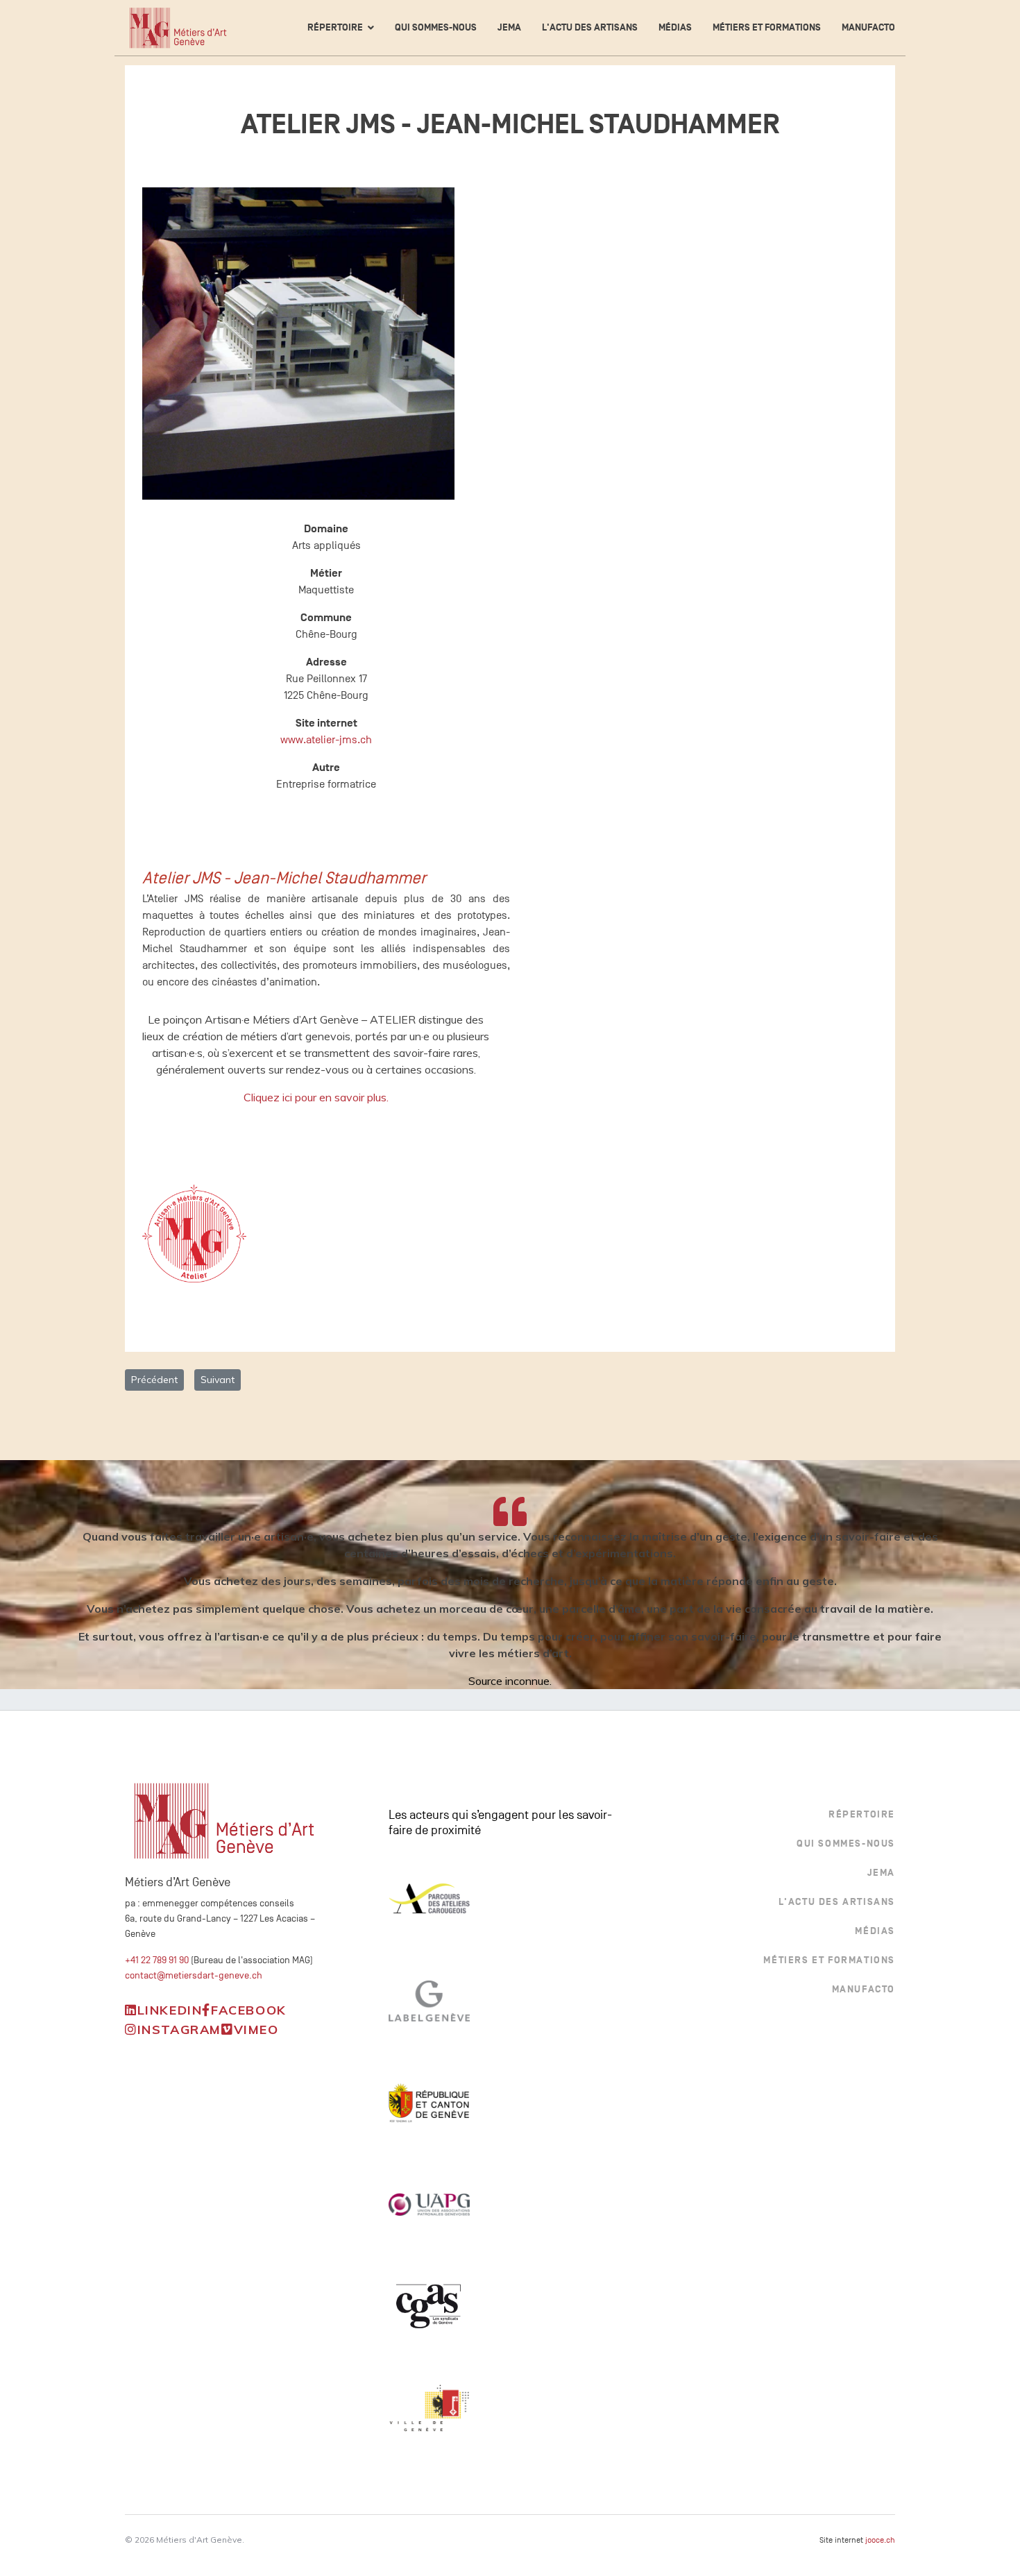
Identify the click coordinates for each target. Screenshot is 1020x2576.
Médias (675, 27)
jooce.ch (880, 2540)
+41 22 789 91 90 (157, 1960)
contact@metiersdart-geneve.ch (194, 1975)
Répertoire (335, 27)
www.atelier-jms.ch (326, 740)
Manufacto (868, 27)
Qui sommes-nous (436, 27)
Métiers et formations (767, 27)
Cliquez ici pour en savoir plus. (316, 1097)
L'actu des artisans (590, 27)
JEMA (509, 27)
